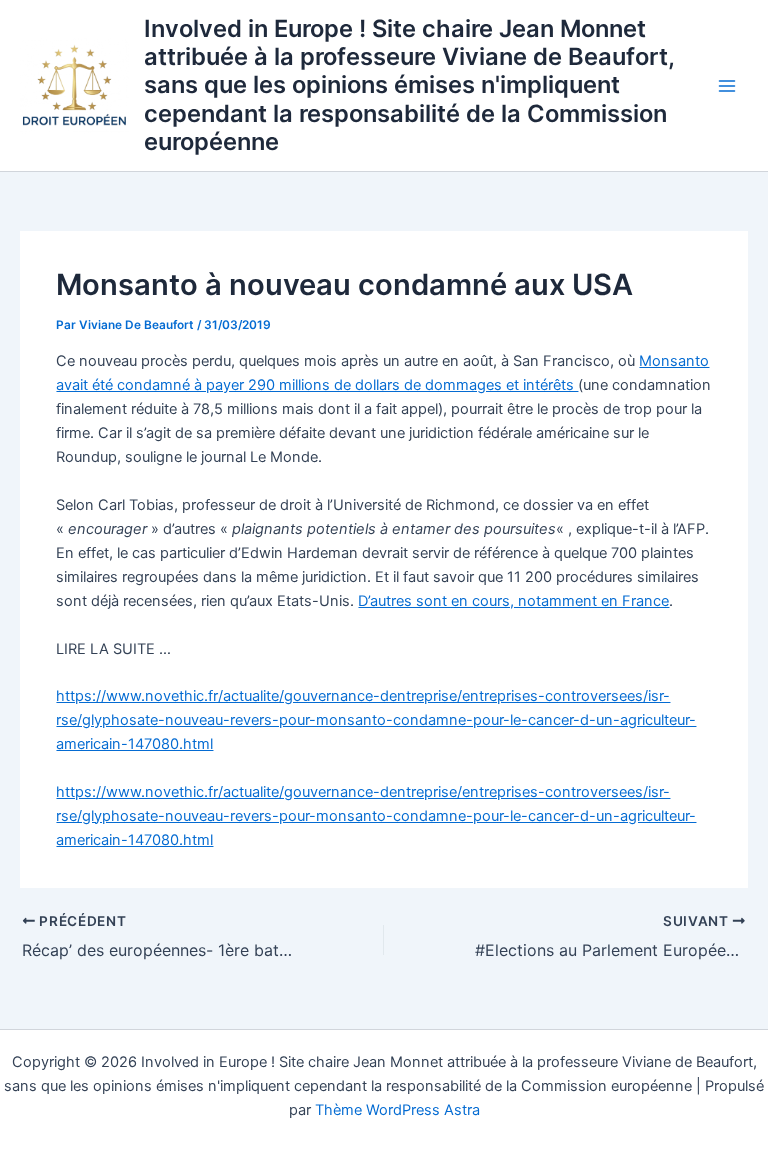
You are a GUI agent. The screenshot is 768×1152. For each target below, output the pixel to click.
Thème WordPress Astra (397, 1110)
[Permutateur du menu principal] (727, 86)
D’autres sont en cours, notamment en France (513, 601)
